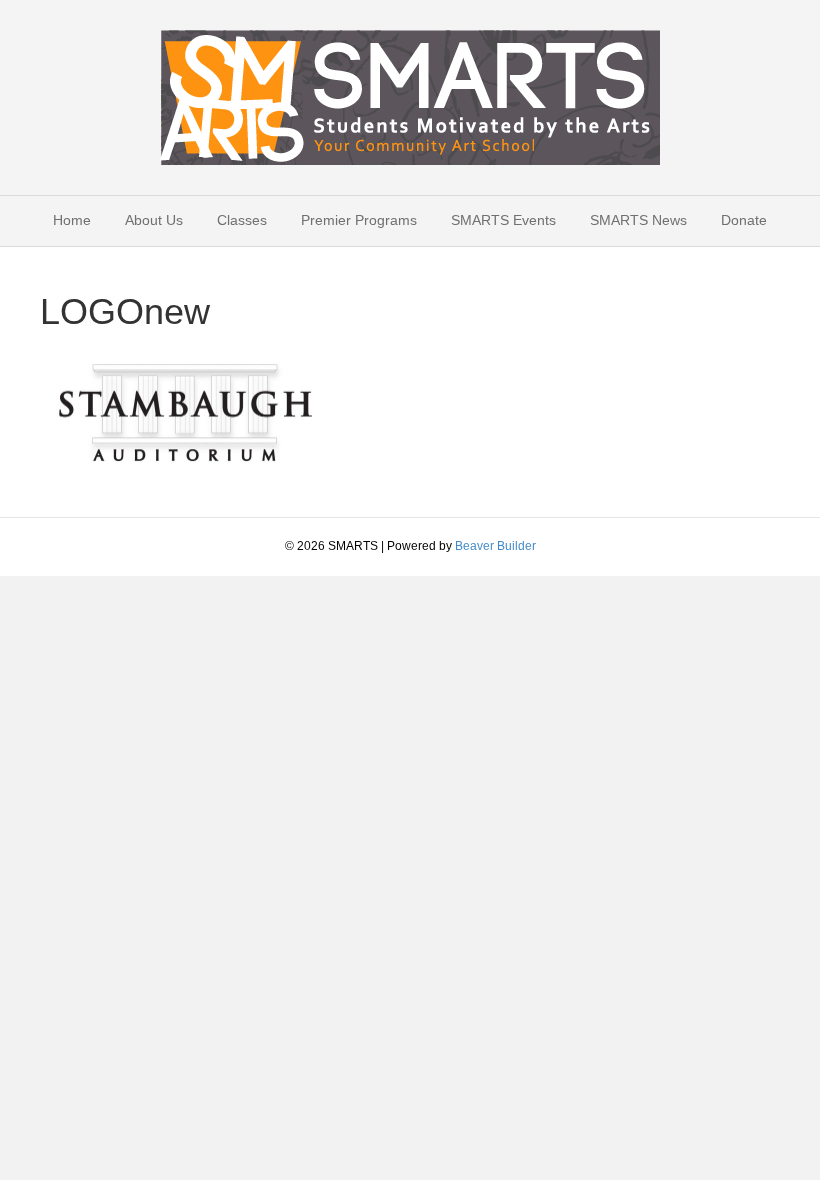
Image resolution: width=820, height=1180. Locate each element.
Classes (242, 220)
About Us (154, 220)
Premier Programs (359, 220)
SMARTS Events (503, 220)
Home (72, 220)
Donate (744, 220)
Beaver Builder (495, 546)
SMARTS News (638, 220)
